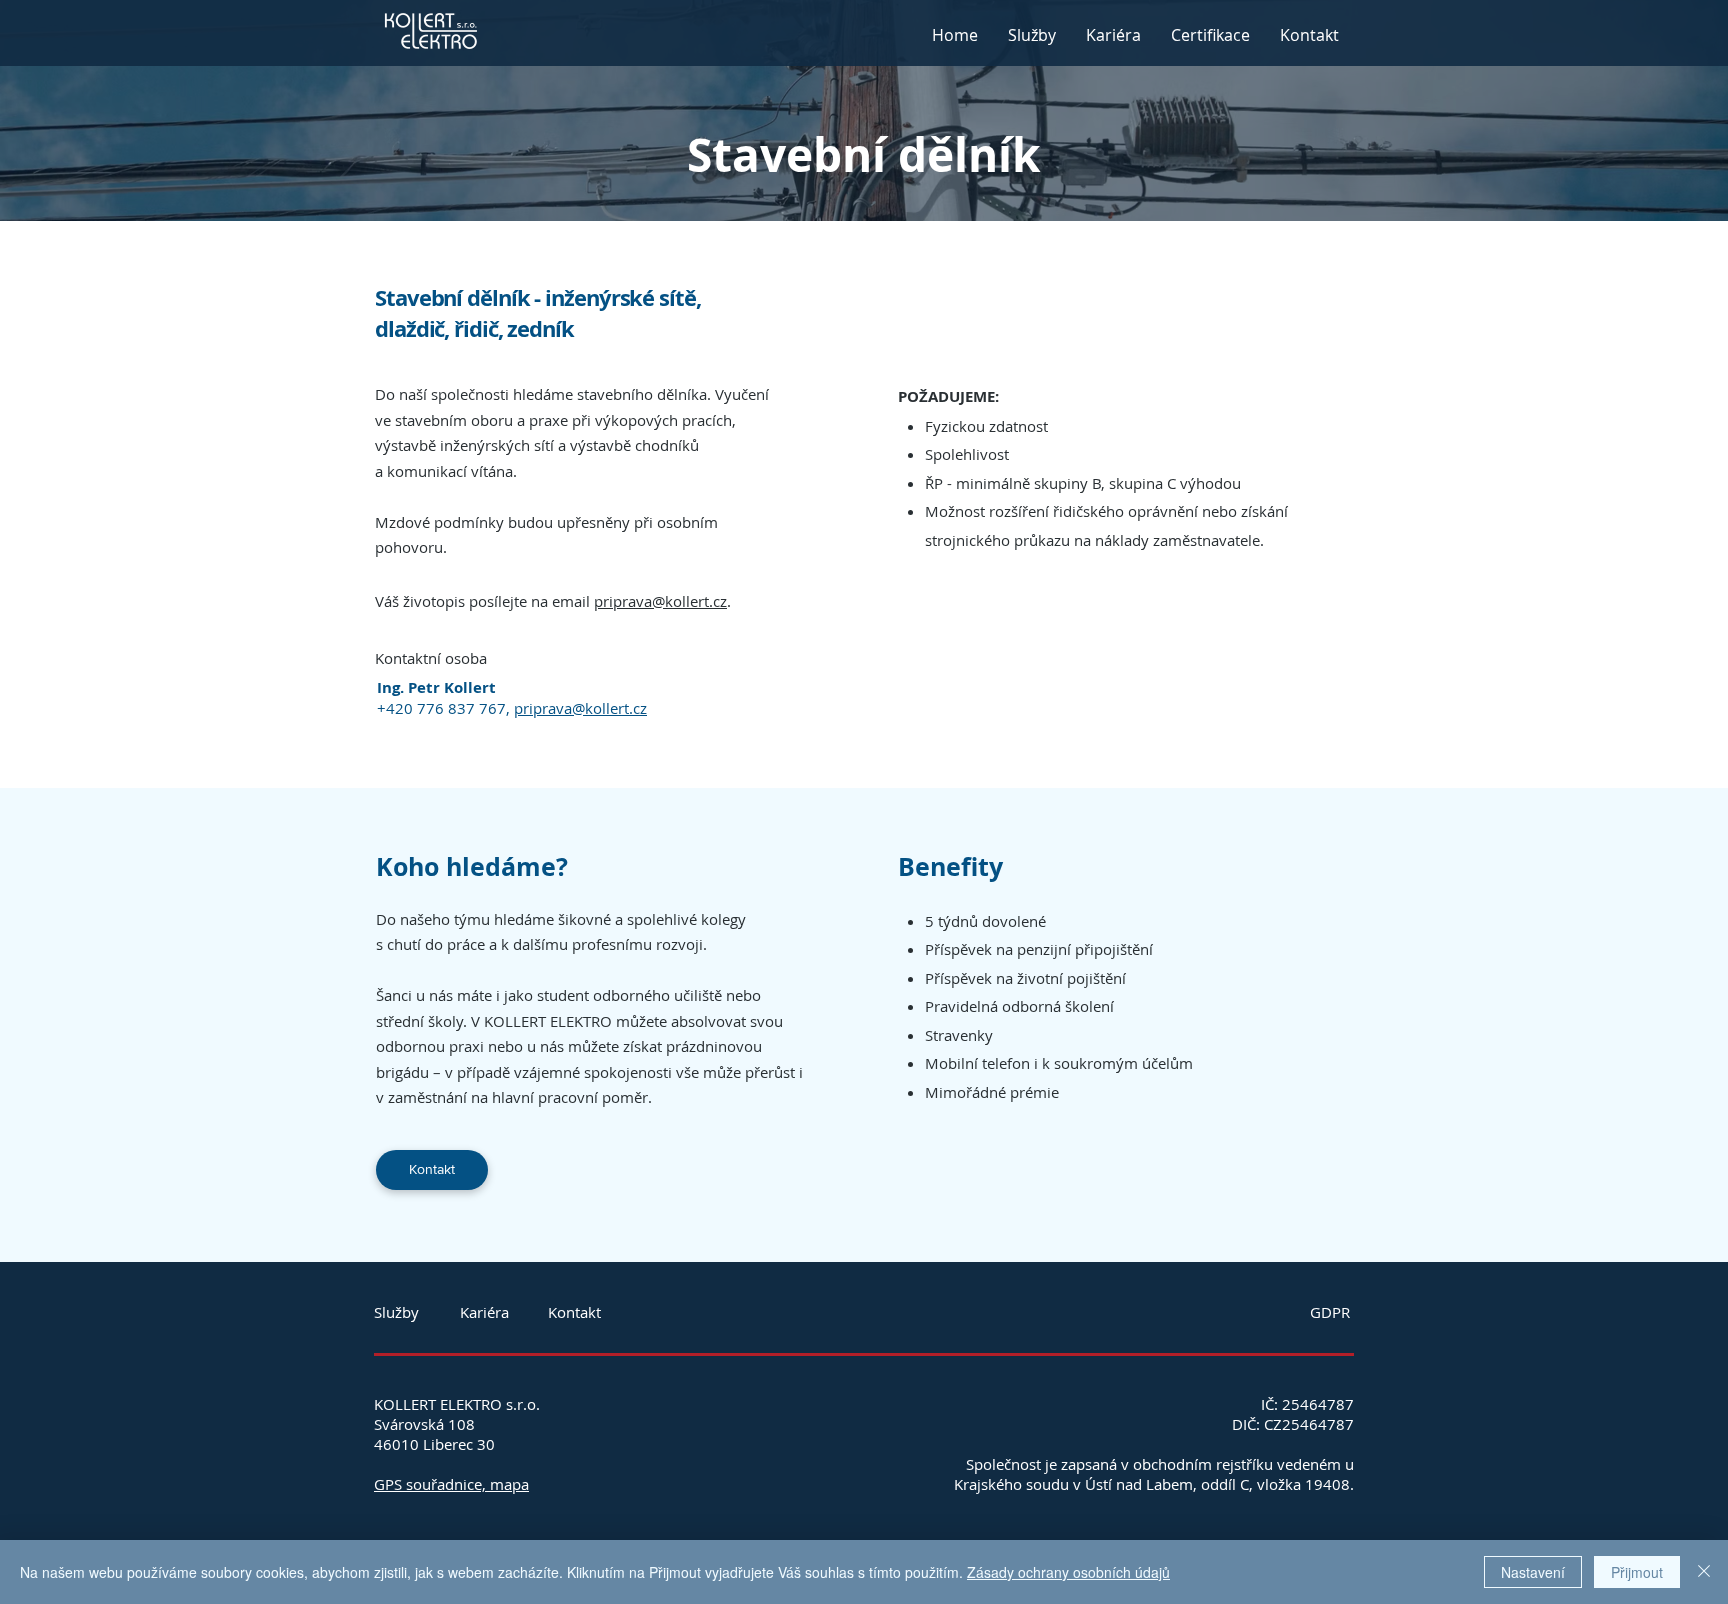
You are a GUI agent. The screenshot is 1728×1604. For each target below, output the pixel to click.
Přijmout (1637, 1572)
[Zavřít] (1704, 1572)
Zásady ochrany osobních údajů (1068, 1572)
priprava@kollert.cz (660, 601)
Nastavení (1533, 1572)
